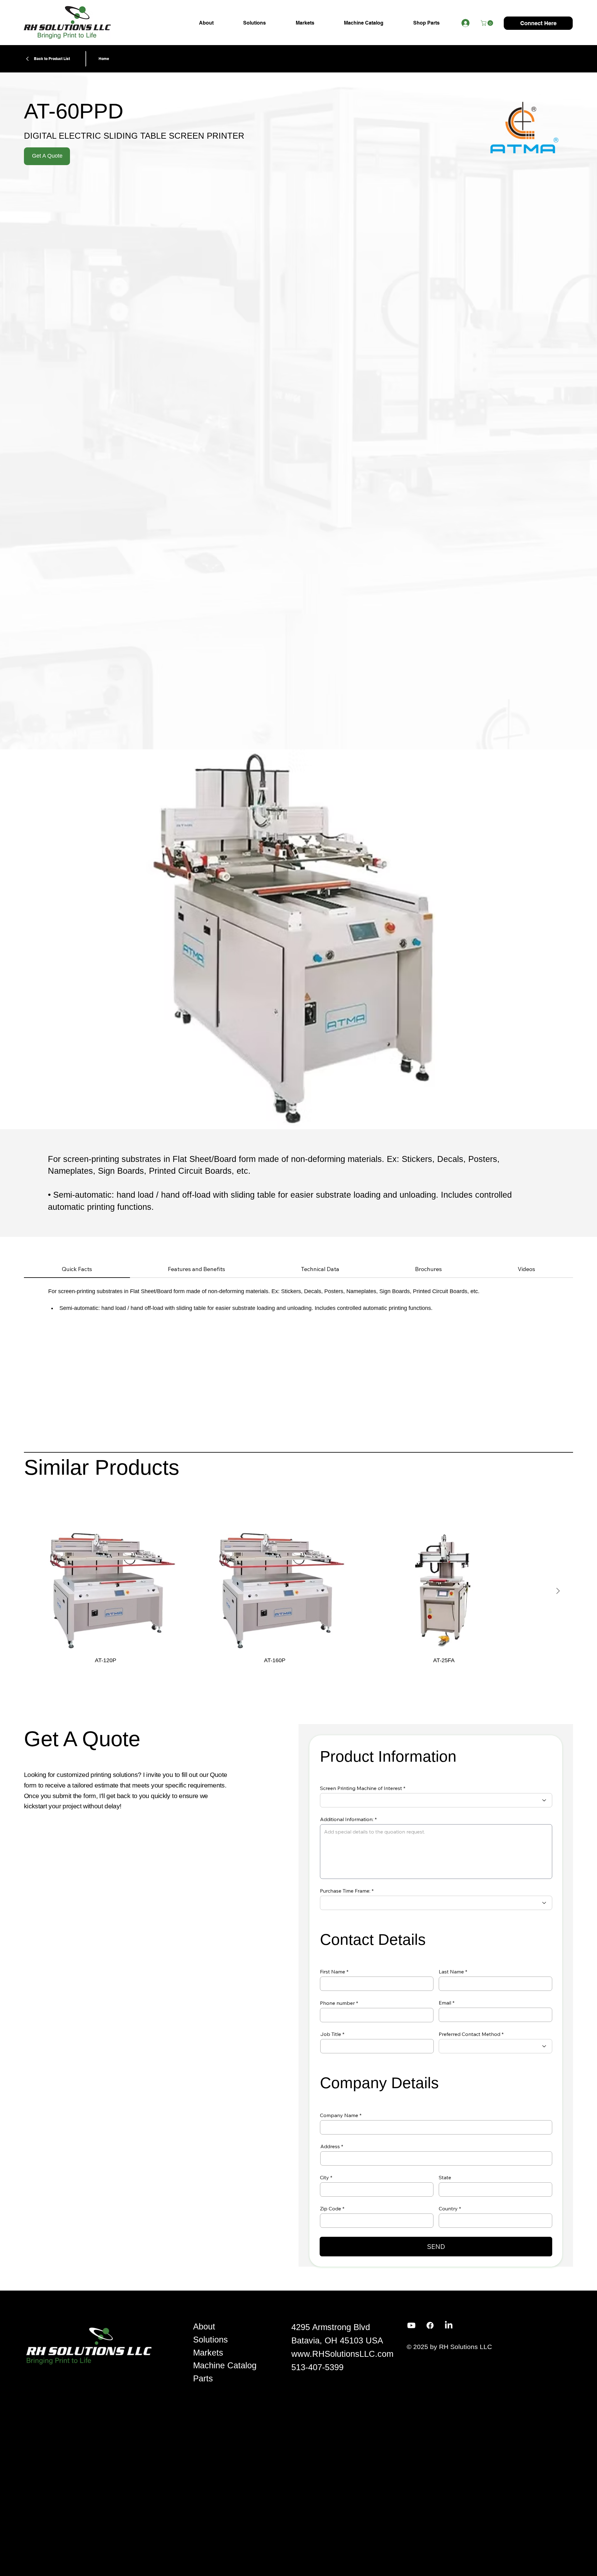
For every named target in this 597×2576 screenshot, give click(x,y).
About (204, 2327)
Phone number (337, 2003)
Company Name (339, 2115)
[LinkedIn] (449, 2325)
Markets (208, 2353)
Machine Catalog (225, 2366)
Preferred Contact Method (470, 2034)
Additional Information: (347, 1819)
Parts (203, 2379)
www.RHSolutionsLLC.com (342, 2354)
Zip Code (331, 2208)
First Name (333, 1972)
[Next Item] (558, 1591)
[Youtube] (411, 2325)
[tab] (77, 1269)
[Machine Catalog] (275, 2366)
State (445, 2177)
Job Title (331, 2034)
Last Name (451, 1972)
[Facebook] (430, 2325)
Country (448, 2208)
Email (445, 2003)
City (324, 2177)
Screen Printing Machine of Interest (361, 1788)
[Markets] (275, 2353)
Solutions (211, 2340)
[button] (488, 23)
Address (330, 2146)
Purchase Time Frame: (345, 1891)
